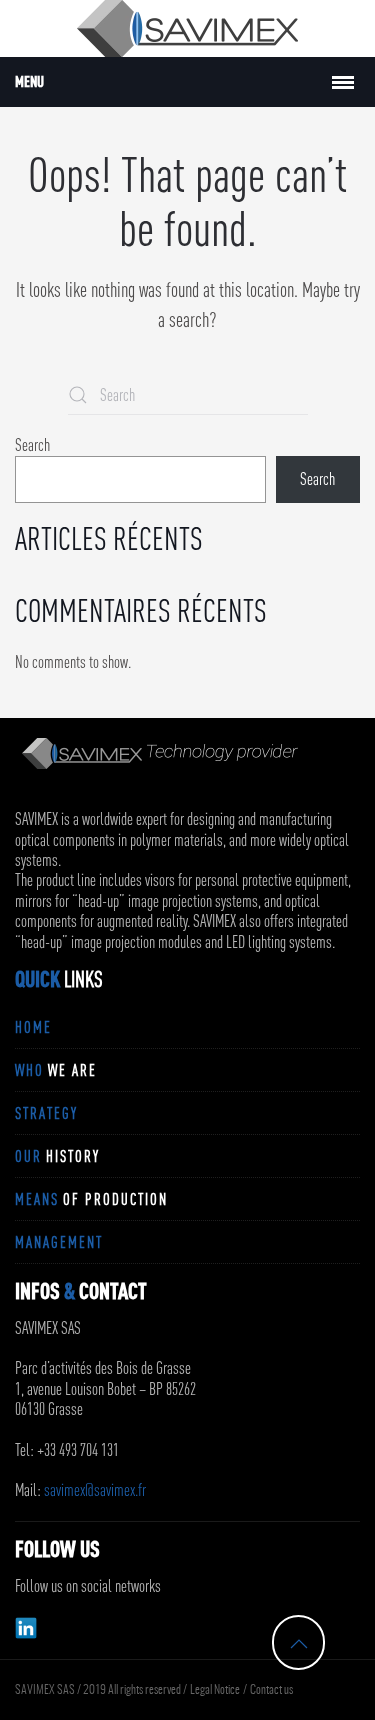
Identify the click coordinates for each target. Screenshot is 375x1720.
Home (33, 1027)
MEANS (91, 1199)
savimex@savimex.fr (95, 1490)
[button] (299, 1644)
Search (32, 445)
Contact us (271, 1690)
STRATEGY (46, 1113)
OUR (57, 1156)
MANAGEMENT (59, 1242)
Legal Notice (215, 1690)
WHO (56, 1070)
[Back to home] (187, 28)
